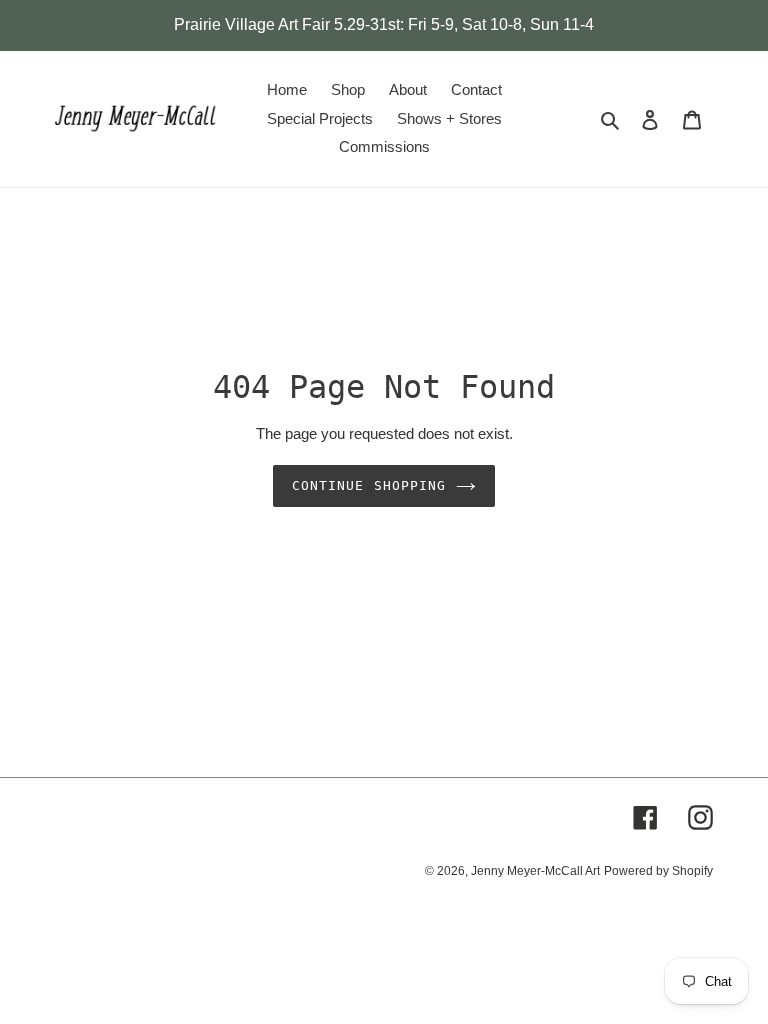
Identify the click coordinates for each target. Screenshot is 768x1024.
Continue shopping (369, 485)
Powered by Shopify (658, 871)
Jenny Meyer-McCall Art (535, 871)
